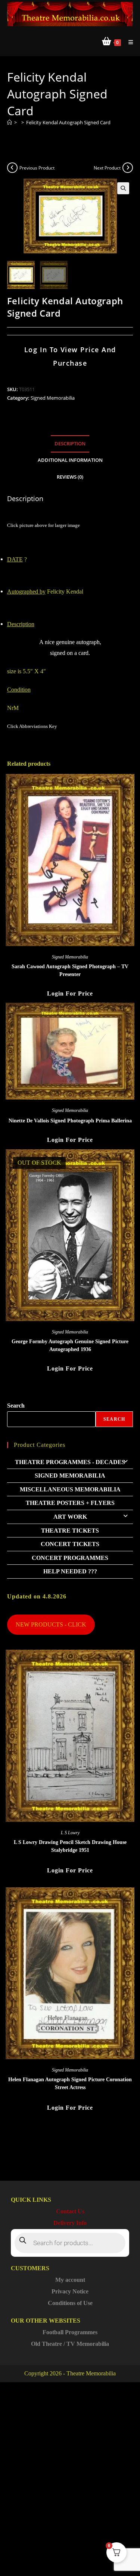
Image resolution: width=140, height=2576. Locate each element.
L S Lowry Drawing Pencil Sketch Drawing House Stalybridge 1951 (70, 1846)
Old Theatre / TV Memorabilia (70, 2344)
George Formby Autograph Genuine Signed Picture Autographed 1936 (70, 1345)
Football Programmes (70, 2332)
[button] (123, 188)
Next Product (107, 168)
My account (70, 2280)
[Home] (10, 122)
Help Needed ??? (70, 1571)
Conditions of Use (70, 2303)
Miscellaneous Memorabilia (70, 1489)
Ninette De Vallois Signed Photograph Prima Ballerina (70, 1121)
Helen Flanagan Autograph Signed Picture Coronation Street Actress (70, 2083)
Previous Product (37, 168)
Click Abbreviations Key (32, 726)
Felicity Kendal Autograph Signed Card (68, 122)
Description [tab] (70, 444)
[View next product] (128, 168)
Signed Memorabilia (53, 398)
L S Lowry (70, 1833)
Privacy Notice (70, 2291)
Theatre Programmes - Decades (70, 1462)
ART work (70, 1517)
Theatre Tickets (70, 1531)
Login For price (70, 993)
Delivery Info (70, 2223)
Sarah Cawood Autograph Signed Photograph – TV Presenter (70, 970)
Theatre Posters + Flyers (70, 1503)
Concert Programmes (70, 1558)
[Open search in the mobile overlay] (70, 2243)
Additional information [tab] (70, 460)
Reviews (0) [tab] (70, 477)
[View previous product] (12, 168)
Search (16, 1406)
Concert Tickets (70, 1544)
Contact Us (70, 2211)
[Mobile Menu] (128, 42)
